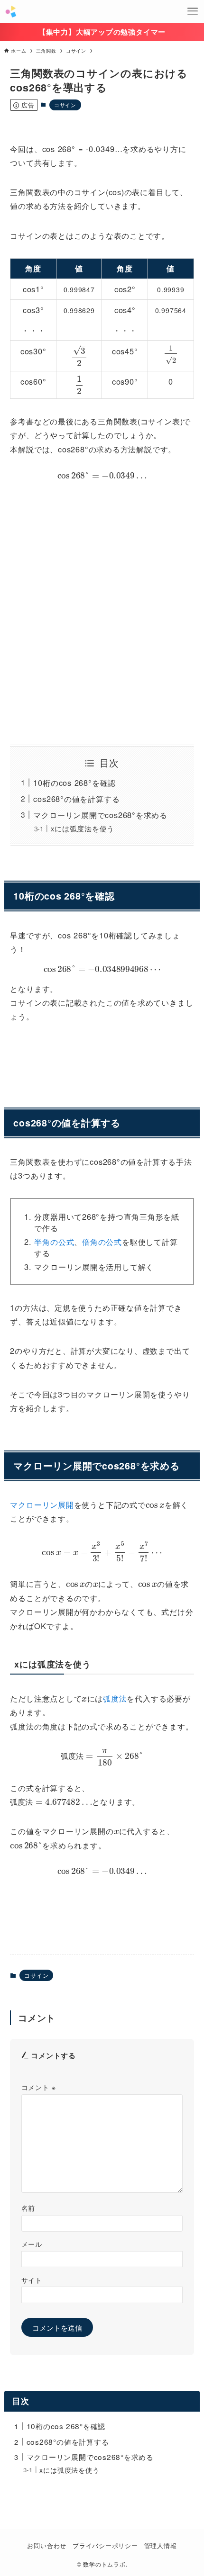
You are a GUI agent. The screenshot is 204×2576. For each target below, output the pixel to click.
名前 (28, 2208)
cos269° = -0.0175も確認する (102, 1055)
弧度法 (115, 1698)
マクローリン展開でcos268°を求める (100, 815)
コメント (39, 2087)
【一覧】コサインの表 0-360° (102, 1907)
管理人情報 (161, 2545)
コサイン (65, 105)
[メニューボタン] (193, 11)
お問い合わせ (47, 2545)
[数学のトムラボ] (11, 11)
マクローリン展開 (42, 1504)
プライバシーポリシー (105, 2545)
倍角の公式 (102, 1242)
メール (32, 2244)
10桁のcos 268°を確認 (74, 783)
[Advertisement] (102, 612)
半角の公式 (54, 1242)
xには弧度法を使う (83, 828)
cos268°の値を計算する (76, 799)
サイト (32, 2280)
